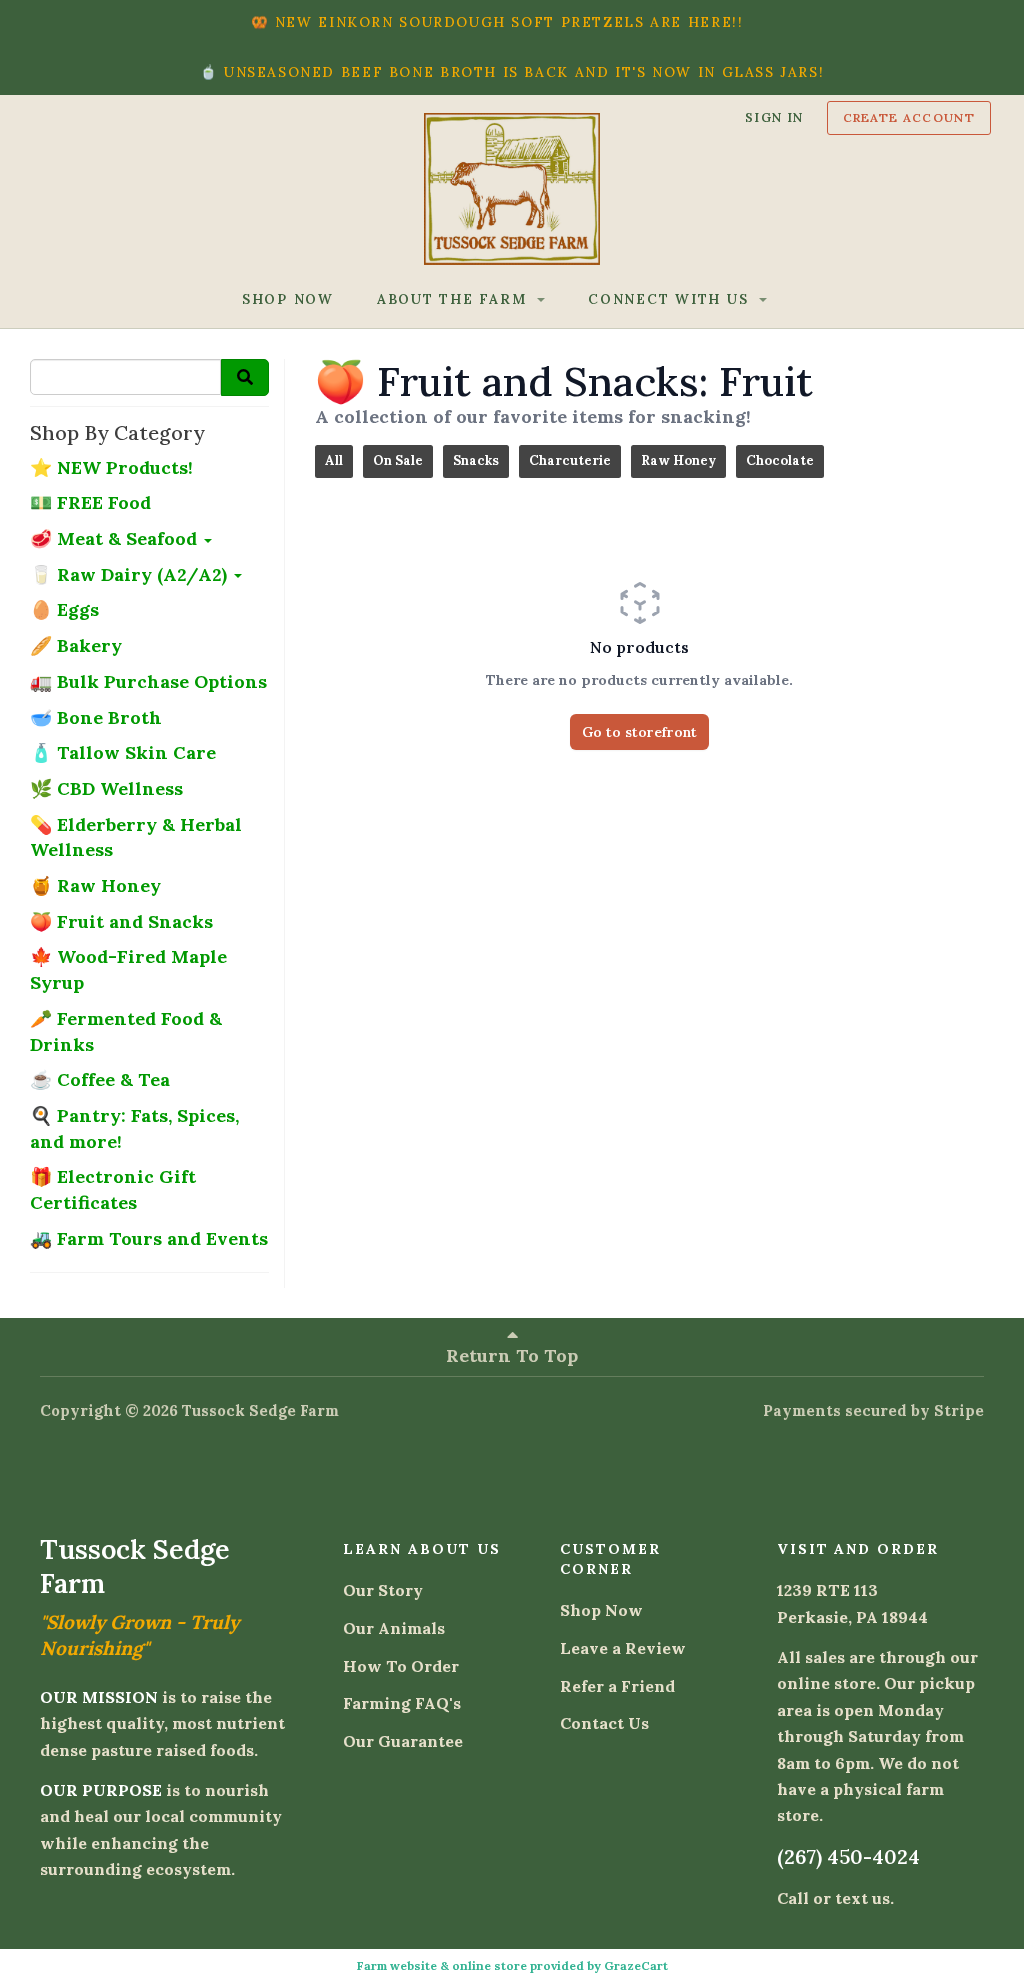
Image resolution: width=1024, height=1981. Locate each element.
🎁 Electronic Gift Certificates (113, 1189)
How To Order (401, 1666)
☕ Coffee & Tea (100, 1079)
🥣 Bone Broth (96, 717)
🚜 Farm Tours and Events (149, 1238)
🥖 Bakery (76, 645)
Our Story (383, 1590)
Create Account (909, 117)
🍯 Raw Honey (95, 885)
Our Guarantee (403, 1741)
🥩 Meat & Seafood (116, 538)
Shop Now (601, 1610)
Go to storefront (639, 732)
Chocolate (780, 460)
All (334, 460)
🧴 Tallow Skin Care (123, 752)
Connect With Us (671, 299)
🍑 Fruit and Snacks (121, 921)
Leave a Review (623, 1648)
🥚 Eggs (64, 609)
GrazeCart (636, 1965)
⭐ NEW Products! (111, 467)
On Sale (398, 460)
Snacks (476, 460)
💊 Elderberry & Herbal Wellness (136, 837)
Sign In (774, 117)
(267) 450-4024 (848, 1856)
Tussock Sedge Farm (260, 1410)
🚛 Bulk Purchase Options (148, 681)
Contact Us (604, 1723)
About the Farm (454, 299)
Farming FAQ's (402, 1703)
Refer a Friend (617, 1686)
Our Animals (394, 1628)
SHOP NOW (288, 299)
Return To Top (512, 1355)
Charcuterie (570, 460)
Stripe (959, 1410)
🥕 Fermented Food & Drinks (126, 1031)
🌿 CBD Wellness (106, 788)
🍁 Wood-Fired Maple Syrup (128, 969)
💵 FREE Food (90, 502)
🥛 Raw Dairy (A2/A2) (131, 574)
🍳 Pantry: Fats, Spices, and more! (134, 1128)
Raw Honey (678, 460)
